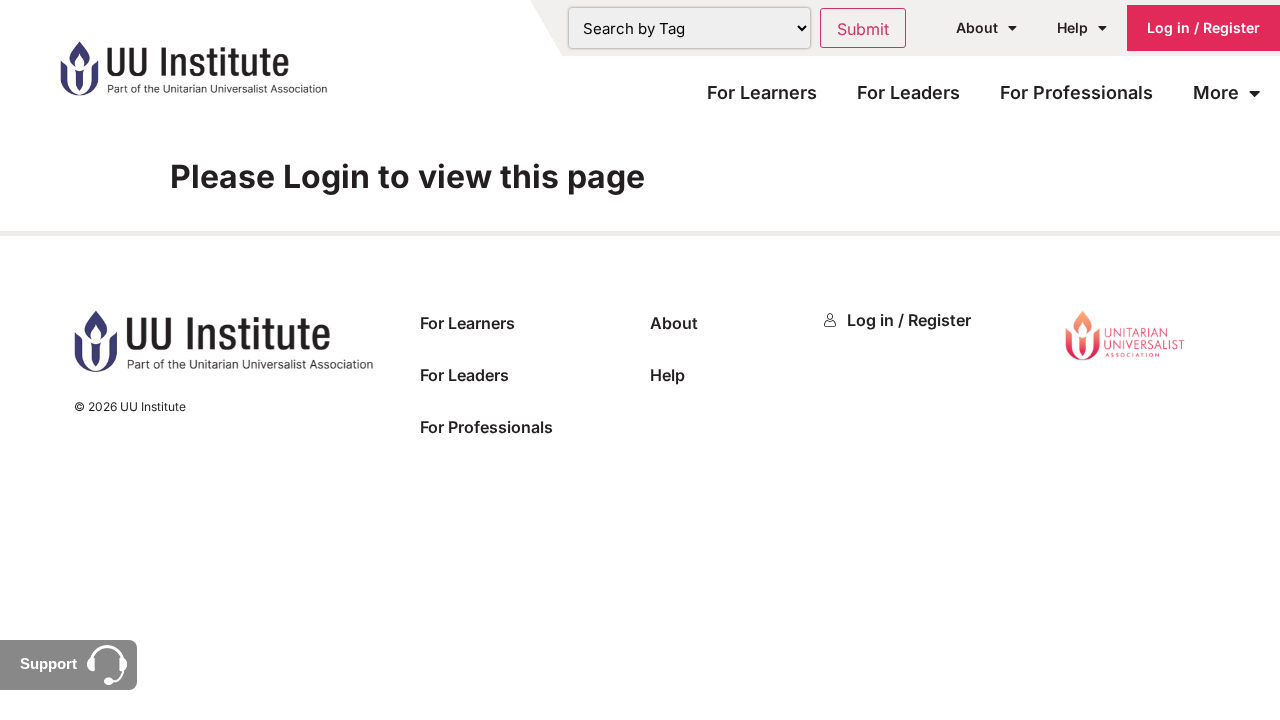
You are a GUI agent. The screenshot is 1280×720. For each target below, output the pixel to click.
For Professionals (1076, 92)
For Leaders (908, 92)
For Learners (762, 92)
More (1216, 92)
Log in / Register (1203, 27)
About (977, 27)
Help (1072, 27)
